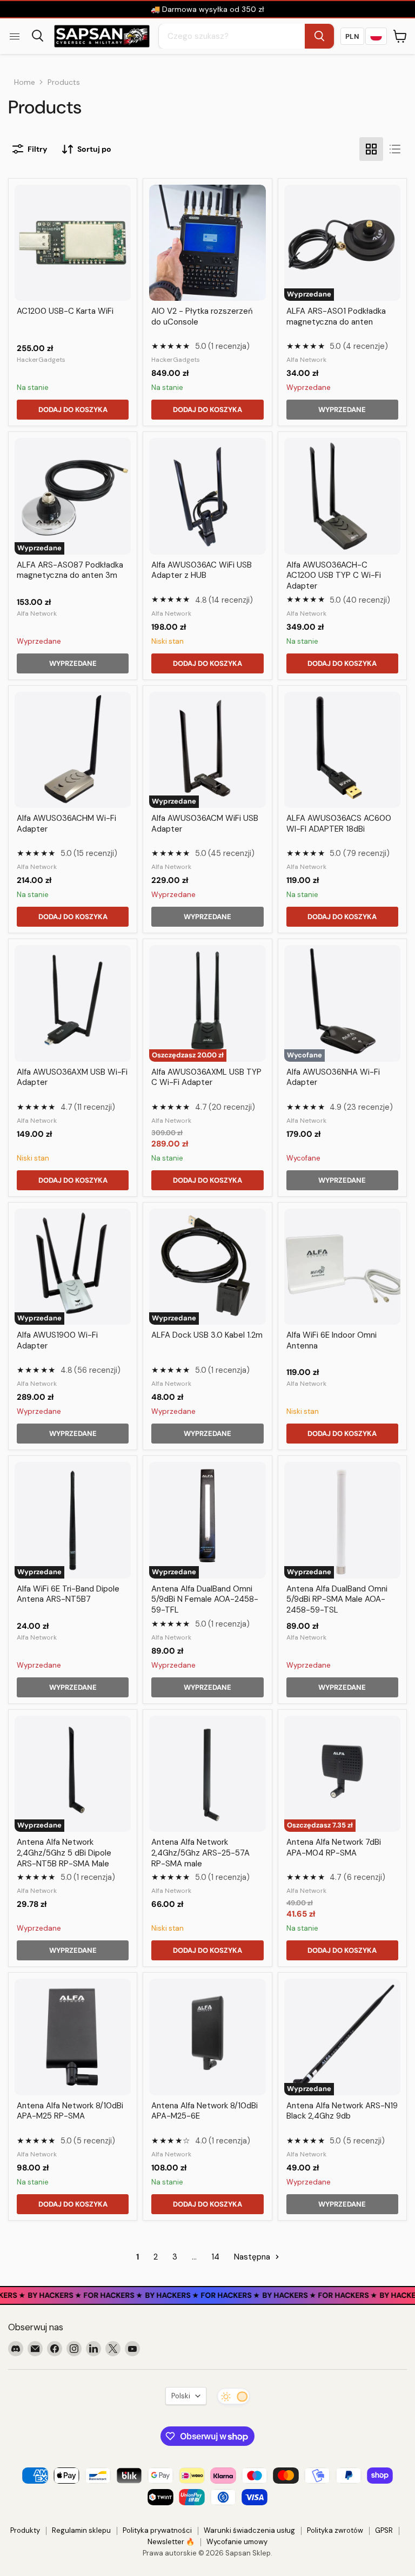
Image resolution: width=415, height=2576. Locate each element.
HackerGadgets (41, 360)
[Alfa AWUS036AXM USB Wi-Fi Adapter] (73, 1003)
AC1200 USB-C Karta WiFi (65, 311)
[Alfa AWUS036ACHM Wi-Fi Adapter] (73, 750)
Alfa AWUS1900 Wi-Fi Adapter (57, 1340)
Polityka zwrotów (335, 2530)
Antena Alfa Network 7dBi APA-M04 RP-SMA (334, 1847)
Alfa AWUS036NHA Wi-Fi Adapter (333, 1077)
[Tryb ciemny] (233, 2396)
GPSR (384, 2530)
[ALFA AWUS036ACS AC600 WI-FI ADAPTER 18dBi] (342, 750)
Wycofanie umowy (237, 2542)
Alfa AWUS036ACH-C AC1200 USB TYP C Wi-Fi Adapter (334, 575)
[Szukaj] (319, 36)
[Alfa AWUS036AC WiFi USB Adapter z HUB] (207, 496)
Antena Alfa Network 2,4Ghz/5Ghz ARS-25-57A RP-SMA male (200, 1853)
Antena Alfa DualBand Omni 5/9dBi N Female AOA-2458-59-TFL (205, 1599)
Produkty (25, 2530)
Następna (253, 2257)
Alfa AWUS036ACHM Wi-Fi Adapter (66, 824)
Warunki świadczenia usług (249, 2530)
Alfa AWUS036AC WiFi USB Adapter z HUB (202, 570)
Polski (181, 2396)
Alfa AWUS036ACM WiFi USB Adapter (205, 824)
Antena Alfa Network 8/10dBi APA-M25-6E (205, 2111)
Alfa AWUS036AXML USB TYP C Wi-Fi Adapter (206, 1077)
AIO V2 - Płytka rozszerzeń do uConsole (202, 316)
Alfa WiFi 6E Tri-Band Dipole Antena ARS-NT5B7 (68, 1594)
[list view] (395, 149)
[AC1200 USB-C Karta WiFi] (73, 243)
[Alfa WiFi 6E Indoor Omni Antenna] (342, 1267)
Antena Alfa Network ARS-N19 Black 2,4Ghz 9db (342, 2111)
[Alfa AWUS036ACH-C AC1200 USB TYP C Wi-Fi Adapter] (342, 496)
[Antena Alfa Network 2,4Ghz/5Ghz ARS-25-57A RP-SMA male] (207, 1774)
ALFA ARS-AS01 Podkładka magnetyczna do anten (336, 316)
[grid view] (371, 149)
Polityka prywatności (157, 2530)
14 (215, 2257)
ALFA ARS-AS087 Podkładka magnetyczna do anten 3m (70, 570)
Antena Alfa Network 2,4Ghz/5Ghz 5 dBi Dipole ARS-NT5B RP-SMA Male (64, 1853)
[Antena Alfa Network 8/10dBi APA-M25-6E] (207, 2037)
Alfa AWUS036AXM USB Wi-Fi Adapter (72, 1077)
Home (25, 82)
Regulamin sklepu (81, 2530)
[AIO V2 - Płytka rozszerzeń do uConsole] (207, 243)
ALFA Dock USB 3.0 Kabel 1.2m (207, 1335)
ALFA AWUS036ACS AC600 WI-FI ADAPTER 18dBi (339, 824)
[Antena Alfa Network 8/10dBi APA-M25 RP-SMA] (73, 2037)
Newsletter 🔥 (171, 2542)
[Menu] (15, 36)
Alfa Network (306, 360)
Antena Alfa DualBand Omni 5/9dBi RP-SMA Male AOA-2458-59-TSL (337, 1599)
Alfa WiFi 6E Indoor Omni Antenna (332, 1340)
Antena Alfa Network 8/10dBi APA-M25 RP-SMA (70, 2111)
